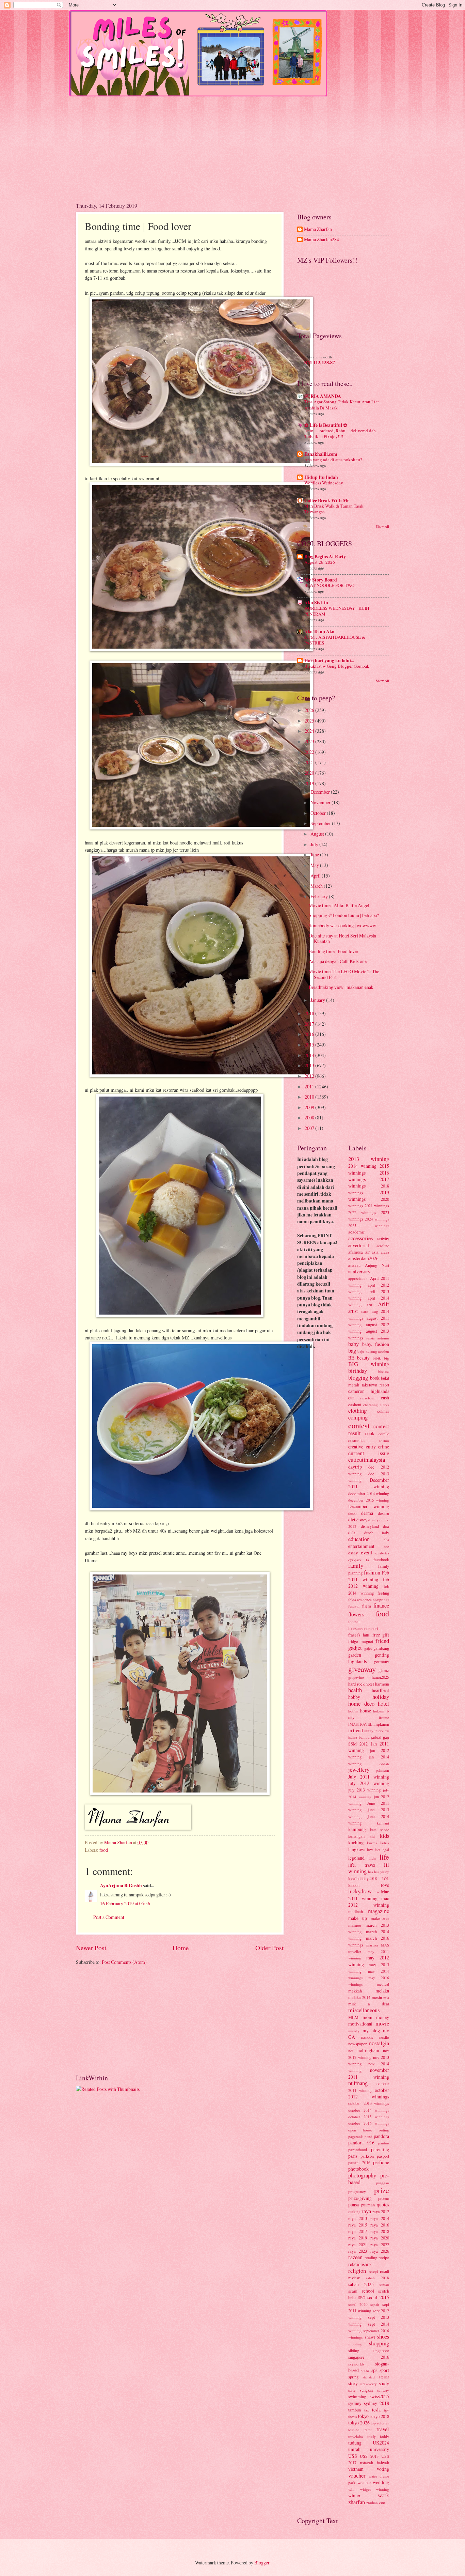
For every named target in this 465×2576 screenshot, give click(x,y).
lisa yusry (382, 1872)
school (368, 2291)
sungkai (366, 2390)
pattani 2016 (359, 2162)
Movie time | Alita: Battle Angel (339, 905)
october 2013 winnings (369, 2103)
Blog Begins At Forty (325, 557)
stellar (384, 2377)
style (352, 2390)
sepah (375, 2304)
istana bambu (359, 1737)
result (384, 2271)
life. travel (362, 1865)
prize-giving (360, 2198)
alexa (385, 1252)
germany (382, 1661)
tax (367, 2410)
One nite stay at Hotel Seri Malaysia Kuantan (342, 938)
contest (359, 1425)
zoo (382, 2502)
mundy (354, 2031)
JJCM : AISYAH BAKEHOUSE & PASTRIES (335, 640)
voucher (357, 2476)
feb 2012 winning (369, 1583)
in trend (356, 1730)
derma (367, 1513)
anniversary (359, 1271)
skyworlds (356, 2364)
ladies (385, 1843)
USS (353, 2456)
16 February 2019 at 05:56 (125, 1903)
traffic (368, 2430)
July (315, 844)
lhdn (372, 1858)
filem (367, 1606)
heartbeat (380, 1690)
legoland (356, 1858)
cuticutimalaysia (367, 1460)
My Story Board (321, 580)
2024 (310, 731)
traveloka (356, 2437)
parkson (367, 2156)
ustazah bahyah (375, 2463)
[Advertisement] (233, 144)
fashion (372, 1572)
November (321, 802)
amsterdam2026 (363, 1258)
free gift (381, 1635)
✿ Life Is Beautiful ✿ (326, 425)
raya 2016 (380, 2225)
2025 (310, 721)
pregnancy (357, 2191)
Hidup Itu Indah (321, 477)
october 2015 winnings (369, 2117)
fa (367, 1560)
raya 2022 (380, 2245)
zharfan (357, 2502)
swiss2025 (379, 2396)
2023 (310, 741)
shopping (379, 2343)
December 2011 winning (369, 1483)
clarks (384, 1405)
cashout (355, 1405)
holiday (381, 1697)
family (356, 1566)
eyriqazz (355, 1560)
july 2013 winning (364, 1790)
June (315, 855)
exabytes (382, 1553)
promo (384, 2198)
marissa (372, 1945)
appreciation (358, 1278)
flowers (356, 1614)
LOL (385, 1879)
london (354, 1885)
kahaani (383, 1823)
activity (383, 1239)
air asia (372, 1252)
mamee (355, 1925)
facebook (381, 1559)
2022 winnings (362, 1212)
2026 (310, 710)
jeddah (384, 1764)
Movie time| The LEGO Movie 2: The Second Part (344, 974)
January (318, 1000)
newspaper (357, 2044)
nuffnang (358, 2083)
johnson (383, 1770)
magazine (379, 1911)
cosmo (384, 1440)
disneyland (370, 1526)
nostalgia (379, 2043)
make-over (380, 1918)
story (353, 2383)
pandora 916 (361, 2143)
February (320, 896)
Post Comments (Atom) (124, 1962)
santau (384, 2285)
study (384, 2383)
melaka (382, 1991)
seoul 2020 (358, 2304)
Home (181, 1948)
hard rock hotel (361, 1684)
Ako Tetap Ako (319, 632)
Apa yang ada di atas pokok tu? (333, 460)
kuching (356, 1842)
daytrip (355, 1467)
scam (353, 2291)
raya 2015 (358, 2225)
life (384, 1857)
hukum (379, 1711)
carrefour (367, 1398)
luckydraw (360, 1891)
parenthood (358, 2150)
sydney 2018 (376, 2403)
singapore (381, 2350)
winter (354, 2495)
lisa (371, 1872)
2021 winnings (377, 1206)
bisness (384, 1371)
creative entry (362, 1447)
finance (381, 1605)
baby (354, 1344)
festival (354, 1606)
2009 (310, 1107)
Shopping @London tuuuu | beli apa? (344, 915)
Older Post (269, 1948)
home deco (361, 1704)
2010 (310, 1097)
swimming (357, 2396)
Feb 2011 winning (369, 1576)
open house (360, 2130)
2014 (310, 1055)
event (367, 1552)
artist (353, 1311)
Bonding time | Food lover (334, 951)
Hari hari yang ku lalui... (329, 661)
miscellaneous (364, 2010)
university (380, 2449)
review (354, 2278)
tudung (355, 2443)
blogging (358, 1378)
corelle (384, 1434)
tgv (387, 2410)
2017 (310, 1024)
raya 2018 (380, 2231)
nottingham (368, 2050)
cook (370, 1433)
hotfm (353, 1711)
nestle (384, 2037)
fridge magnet (361, 1641)
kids (384, 1836)
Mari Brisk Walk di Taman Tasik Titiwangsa (334, 509)
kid (372, 1836)
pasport (383, 2156)
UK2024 (381, 2443)
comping (358, 1417)
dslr (352, 1532)
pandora (381, 2136)
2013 (310, 1065)
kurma (372, 1843)
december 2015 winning (369, 1500)
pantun (384, 2143)
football (354, 1622)
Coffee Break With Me (327, 500)
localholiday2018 (363, 1878)
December (321, 792)
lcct (378, 1850)
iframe (384, 1717)
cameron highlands (369, 1391)
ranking (354, 2212)
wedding (381, 2482)
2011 (310, 1087)
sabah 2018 (378, 2278)
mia (386, 1997)
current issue (369, 1453)
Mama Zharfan (318, 229)
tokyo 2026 (359, 2423)
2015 (310, 1045)
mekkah (355, 1991)
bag (352, 1351)
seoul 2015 (378, 2297)
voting (383, 2469)
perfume (381, 2162)
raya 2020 (380, 2238)
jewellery (359, 1770)
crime (384, 1447)
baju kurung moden (373, 1351)
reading (371, 2257)
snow (365, 2370)
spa (374, 2370)
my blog (371, 2030)
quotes (383, 2205)
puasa (354, 2205)
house (366, 1711)
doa (386, 1526)
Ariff (383, 1304)
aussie (370, 1338)
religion (357, 2271)
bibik (377, 1358)
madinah (356, 1911)
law (370, 1849)
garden (355, 1655)
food (104, 1850)
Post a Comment (109, 1917)
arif (370, 1305)
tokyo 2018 (380, 2416)
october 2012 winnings (369, 2093)
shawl (370, 2337)
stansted (369, 2377)
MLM (353, 2017)
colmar (383, 1411)
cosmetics (357, 1440)
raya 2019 (358, 2238)
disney (362, 1520)
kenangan (356, 1836)
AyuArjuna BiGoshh (121, 1886)
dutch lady (377, 1533)
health (355, 1690)
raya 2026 (380, 2251)
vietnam (356, 2469)
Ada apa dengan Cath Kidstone (338, 961)
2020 (310, 773)
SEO (362, 2298)
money (383, 2017)
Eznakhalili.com (321, 454)
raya (366, 2211)
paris (353, 2156)
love (385, 1885)
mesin (377, 1997)
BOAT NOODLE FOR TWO (329, 585)
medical (383, 1984)
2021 (310, 762)
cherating (371, 1405)
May (315, 865)
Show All (382, 526)
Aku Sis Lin (316, 603)
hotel (383, 1704)
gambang (381, 1648)
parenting (380, 2149)
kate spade (380, 1829)
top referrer (380, 2423)
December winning (369, 1506)
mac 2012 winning (369, 1902)
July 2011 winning (369, 1777)
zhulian (372, 2503)
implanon (381, 1724)
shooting (355, 2344)
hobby (354, 1697)
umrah (354, 2449)
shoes (383, 2337)
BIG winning (369, 1364)
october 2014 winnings (369, 2110)
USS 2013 (369, 2456)
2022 (310, 752)
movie (382, 2023)
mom (367, 2017)
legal (385, 1850)
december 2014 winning (369, 1493)
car (351, 1398)
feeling (383, 1593)
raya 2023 (358, 2251)
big (387, 1358)
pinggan (383, 2183)
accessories (360, 1238)
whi (351, 2489)
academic (357, 1232)
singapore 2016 (369, 2357)
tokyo (363, 2416)
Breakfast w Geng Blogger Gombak (337, 666)
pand (368, 2136)
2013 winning (369, 1159)
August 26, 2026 (320, 562)
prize (382, 2190)
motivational (360, 2024)
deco (352, 1513)
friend (382, 1641)
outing (384, 2130)
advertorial (359, 1245)
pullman (368, 2205)
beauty (363, 1358)
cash (385, 1398)
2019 (310, 783)
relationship (359, 2264)
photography (362, 2175)
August (318, 834)
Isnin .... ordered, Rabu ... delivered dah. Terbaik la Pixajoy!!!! (341, 433)
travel (383, 2429)
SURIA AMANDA (323, 396)
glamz (384, 1670)
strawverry (368, 2384)
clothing (357, 1411)
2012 (310, 1076)
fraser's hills (359, 1635)
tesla (376, 2410)
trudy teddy (378, 2436)
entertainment (361, 1546)
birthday (358, 1371)
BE (351, 1358)
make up (358, 1918)
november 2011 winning (369, 2073)
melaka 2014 (359, 1997)
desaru (383, 1513)
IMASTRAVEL (360, 1724)
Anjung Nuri (377, 1265)
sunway (383, 2390)
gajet (368, 1648)
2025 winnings (369, 1225)
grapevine (356, 1677)
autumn (383, 1338)
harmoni (382, 1684)
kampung (357, 1829)
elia (386, 1540)
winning (383, 2489)
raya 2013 (358, 2218)
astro (365, 1311)
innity (369, 1731)
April (316, 876)
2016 (310, 1034)
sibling (354, 2350)
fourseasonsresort (363, 1628)
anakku (354, 1265)
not (351, 2051)
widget (365, 2489)
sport (384, 2370)
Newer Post (91, 1948)
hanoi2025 (380, 1677)
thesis (352, 2416)
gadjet (355, 1648)
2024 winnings (377, 1219)
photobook (358, 2169)
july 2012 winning (369, 1783)
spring (353, 2377)
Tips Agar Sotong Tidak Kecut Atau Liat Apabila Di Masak (342, 405)
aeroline (383, 1246)
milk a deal (369, 2004)
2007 (310, 1128)
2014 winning (362, 1166)
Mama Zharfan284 (322, 240)
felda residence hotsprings (369, 1600)
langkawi (357, 1849)
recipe (384, 2257)
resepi (373, 2271)
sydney (355, 2403)
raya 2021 (358, 2245)
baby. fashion (376, 1344)
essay (353, 1553)
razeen (355, 2257)
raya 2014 (380, 2218)
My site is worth (319, 357)
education (359, 1539)
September (321, 823)
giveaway (362, 1669)
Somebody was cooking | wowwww (342, 925)
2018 (310, 1013)
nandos (367, 2037)
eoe (386, 1546)
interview (382, 1731)
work (383, 2495)
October (319, 813)
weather (364, 2482)
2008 (310, 1118)
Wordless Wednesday (324, 483)
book (375, 1378)
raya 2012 (381, 2212)
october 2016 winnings (369, 2123)
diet (352, 1519)
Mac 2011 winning (369, 1895)
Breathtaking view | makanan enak (341, 987)
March (317, 886)
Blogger (262, 2563)
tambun (355, 2410)
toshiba (354, 2430)
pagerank (356, 2136)
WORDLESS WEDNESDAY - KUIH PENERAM (337, 611)
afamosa (356, 1252)
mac (377, 1892)
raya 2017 (358, 2231)
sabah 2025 (361, 2284)
